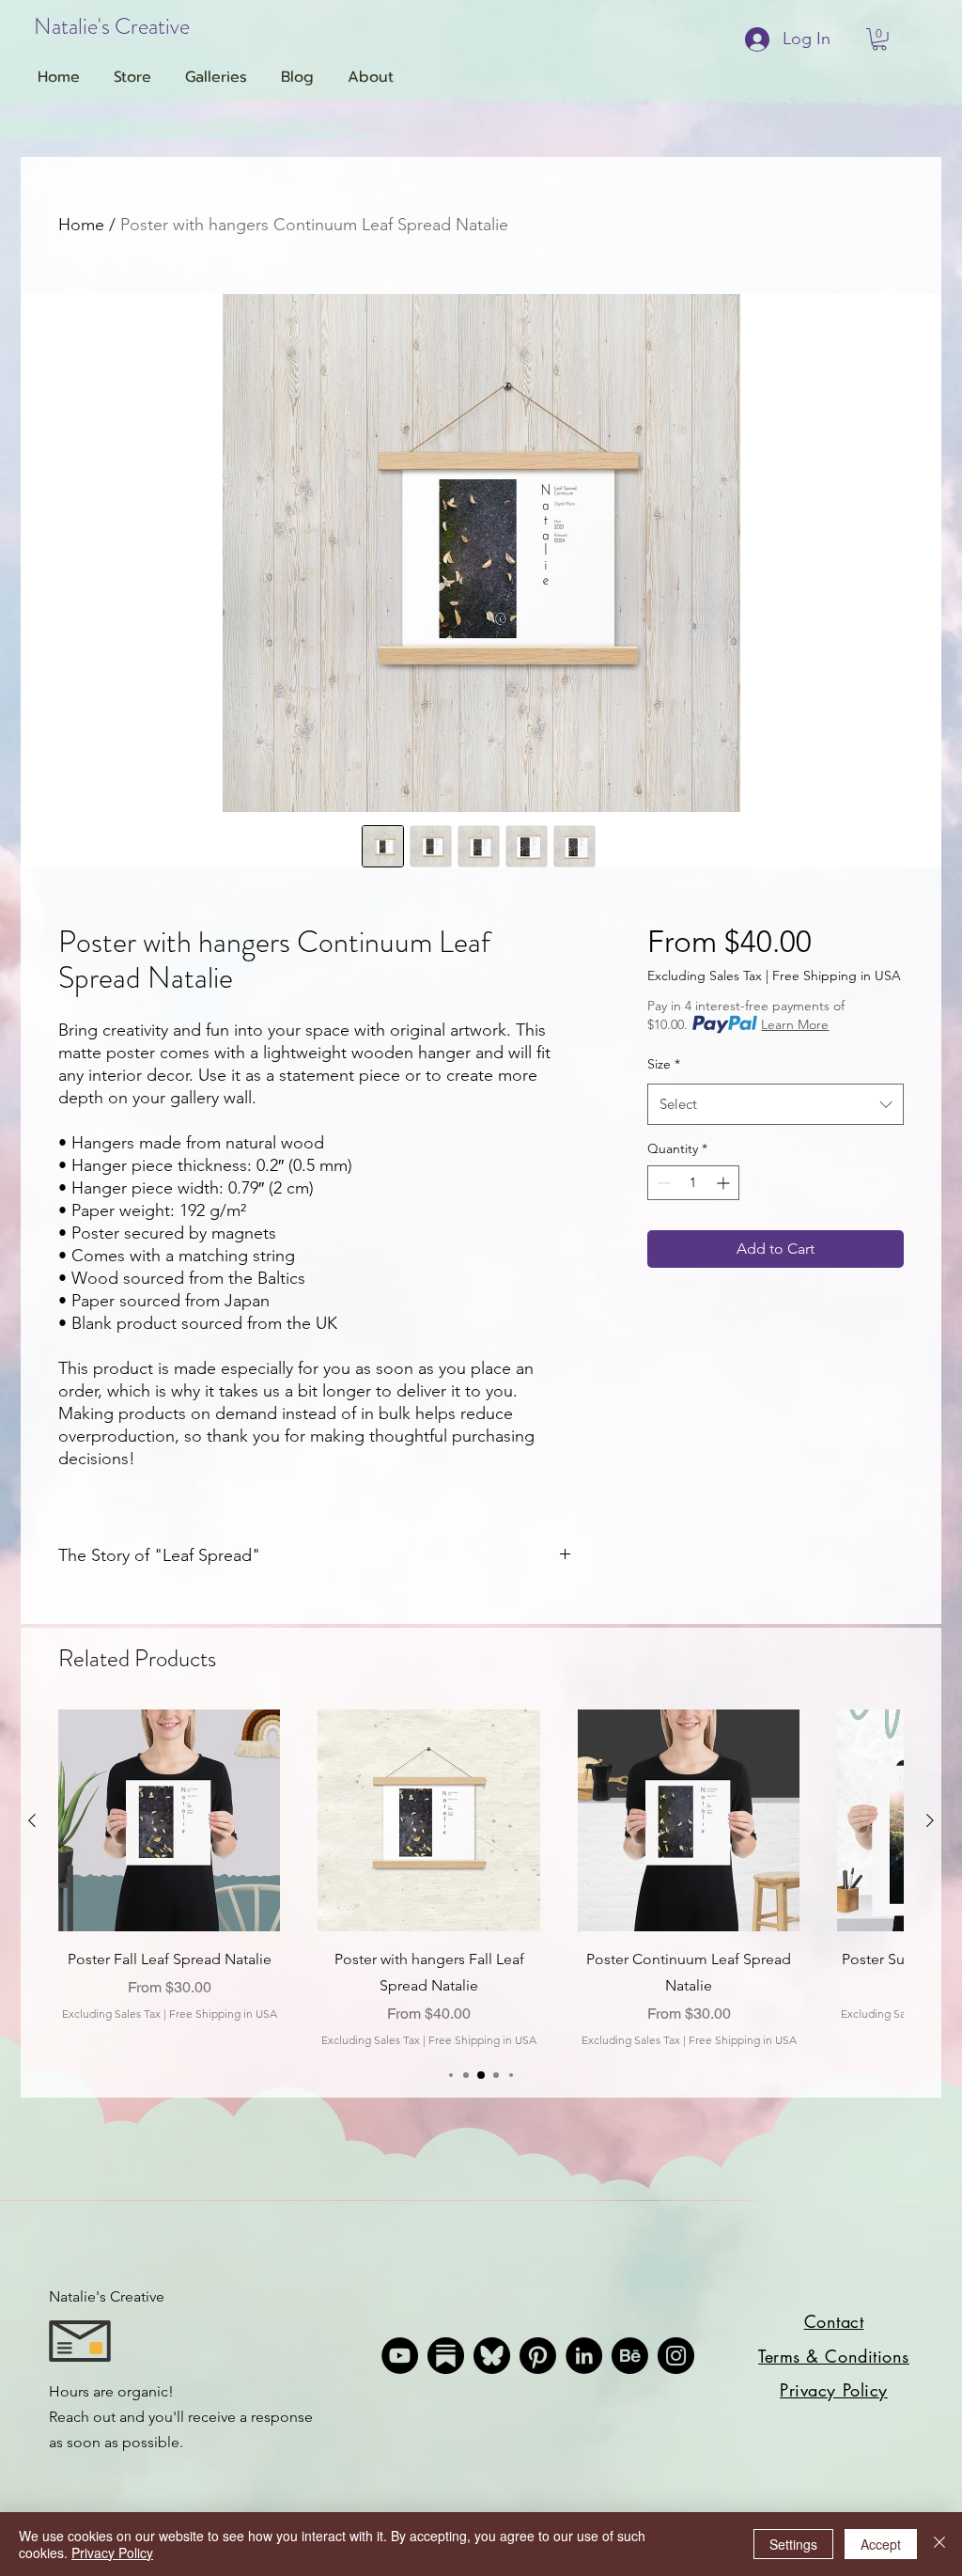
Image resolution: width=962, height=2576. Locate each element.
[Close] (939, 2544)
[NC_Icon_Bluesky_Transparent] (492, 2356)
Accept (881, 2544)
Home (81, 225)
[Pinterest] (538, 2356)
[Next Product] (930, 1820)
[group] (481, 1879)
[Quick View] (169, 1820)
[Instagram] (676, 2356)
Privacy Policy (112, 2553)
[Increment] (725, 1183)
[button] (879, 39)
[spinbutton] (693, 1183)
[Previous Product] (32, 1820)
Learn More (795, 1024)
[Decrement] (662, 1183)
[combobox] (776, 1104)
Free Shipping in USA (837, 976)
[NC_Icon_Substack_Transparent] (446, 2356)
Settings (793, 2544)
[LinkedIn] (584, 2356)
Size (664, 1064)
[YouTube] (400, 2356)
